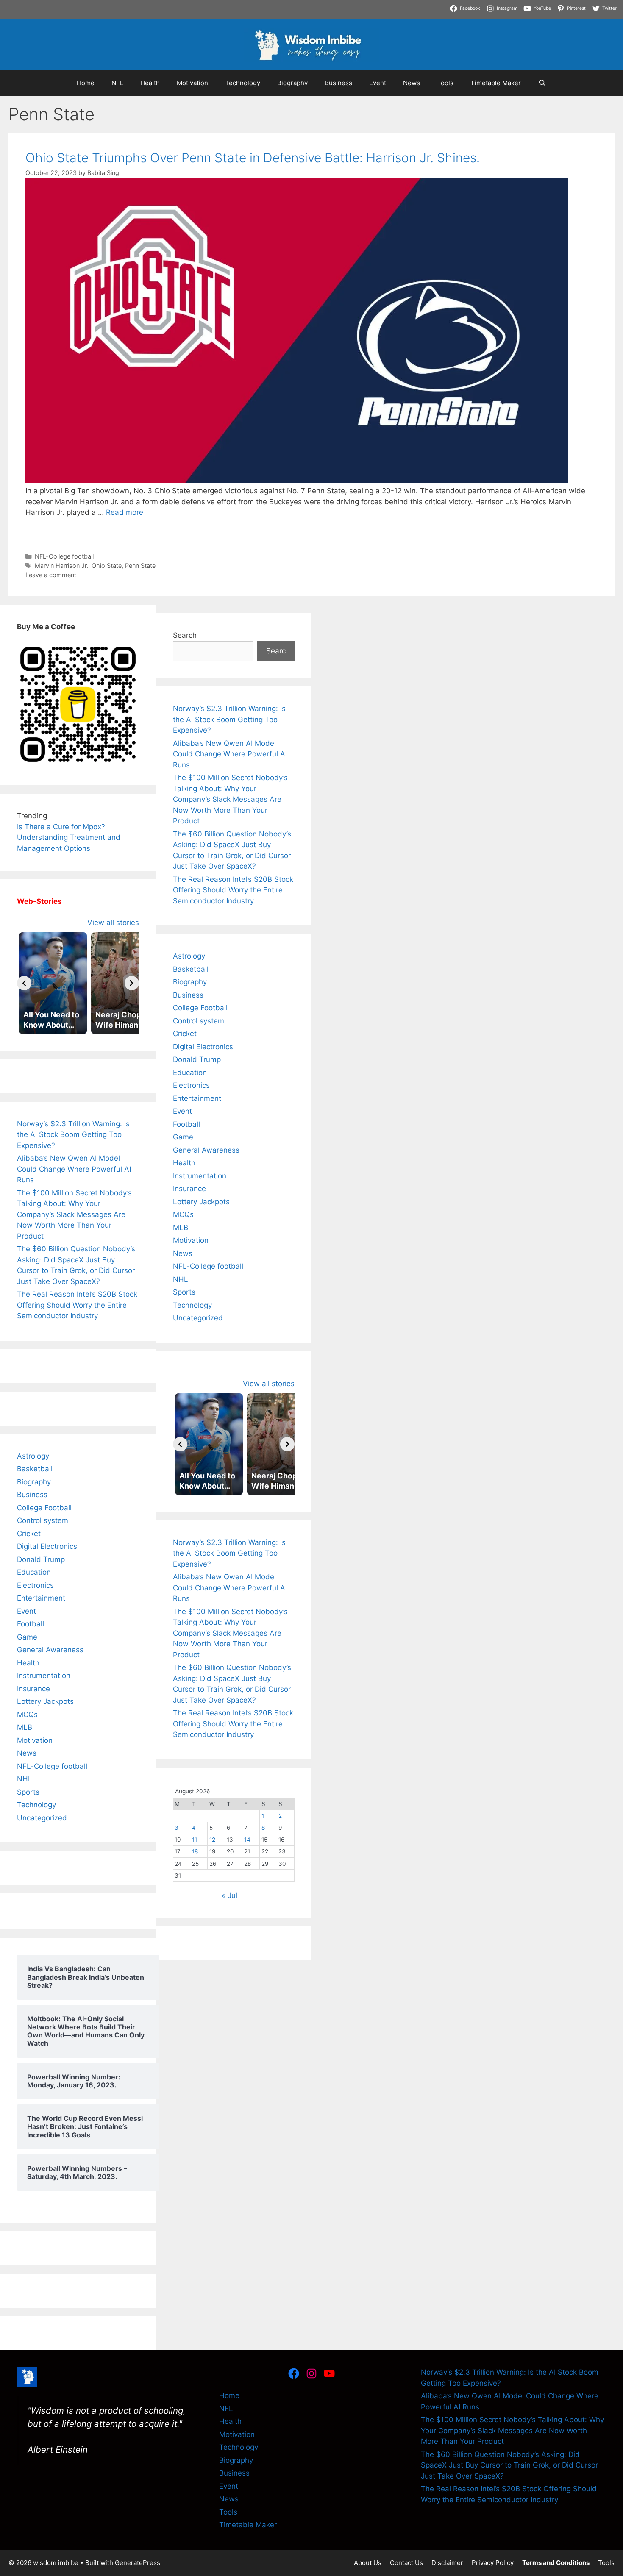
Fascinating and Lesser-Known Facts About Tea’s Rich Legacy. (515, 5)
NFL (117, 83)
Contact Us (406, 2563)
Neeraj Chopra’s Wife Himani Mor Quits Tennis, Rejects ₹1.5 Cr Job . (115, 5)
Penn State (140, 565)
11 (195, 1840)
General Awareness (50, 1650)
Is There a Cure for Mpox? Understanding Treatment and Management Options (69, 838)
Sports (28, 1792)
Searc (276, 651)
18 (195, 1851)
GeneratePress (138, 2563)
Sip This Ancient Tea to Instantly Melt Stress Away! (319, 5)
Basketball (35, 1469)
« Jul (229, 1895)
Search (185, 635)
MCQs (27, 1715)
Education (34, 1572)
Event (378, 83)
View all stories (113, 923)
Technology (243, 83)
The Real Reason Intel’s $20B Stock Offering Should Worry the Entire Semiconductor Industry (77, 1305)
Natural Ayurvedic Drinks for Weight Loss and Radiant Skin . (102, 16)
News (412, 83)
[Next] (132, 983)
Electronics (35, 1585)
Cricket (29, 1534)
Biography (292, 83)
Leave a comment (51, 575)
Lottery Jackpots (45, 1701)
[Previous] (24, 983)
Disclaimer (447, 2563)
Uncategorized (42, 1818)
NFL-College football (64, 556)
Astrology (33, 1456)
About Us (368, 2563)
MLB (25, 1727)
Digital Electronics (47, 1546)
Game (27, 1637)
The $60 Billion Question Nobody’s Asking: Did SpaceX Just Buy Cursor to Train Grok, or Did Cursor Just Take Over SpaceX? (509, 2465)
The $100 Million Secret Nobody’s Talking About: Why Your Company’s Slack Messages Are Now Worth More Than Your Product (74, 1214)
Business (338, 83)
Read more (125, 512)
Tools (445, 83)
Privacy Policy (493, 2563)
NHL (25, 1779)
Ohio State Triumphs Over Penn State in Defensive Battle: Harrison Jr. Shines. (253, 158)
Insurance (33, 1689)
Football (31, 1624)
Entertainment (41, 1598)
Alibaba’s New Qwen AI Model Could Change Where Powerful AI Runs (74, 1169)
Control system (43, 1520)
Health (150, 83)
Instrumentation (44, 1676)
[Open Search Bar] (542, 83)
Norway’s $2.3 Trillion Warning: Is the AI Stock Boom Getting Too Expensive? (73, 1135)
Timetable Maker (496, 83)
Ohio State (107, 565)
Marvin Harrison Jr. (61, 565)
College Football (44, 1508)
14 (247, 1840)
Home (86, 83)
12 (212, 1840)
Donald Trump (41, 1559)
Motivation (192, 83)
